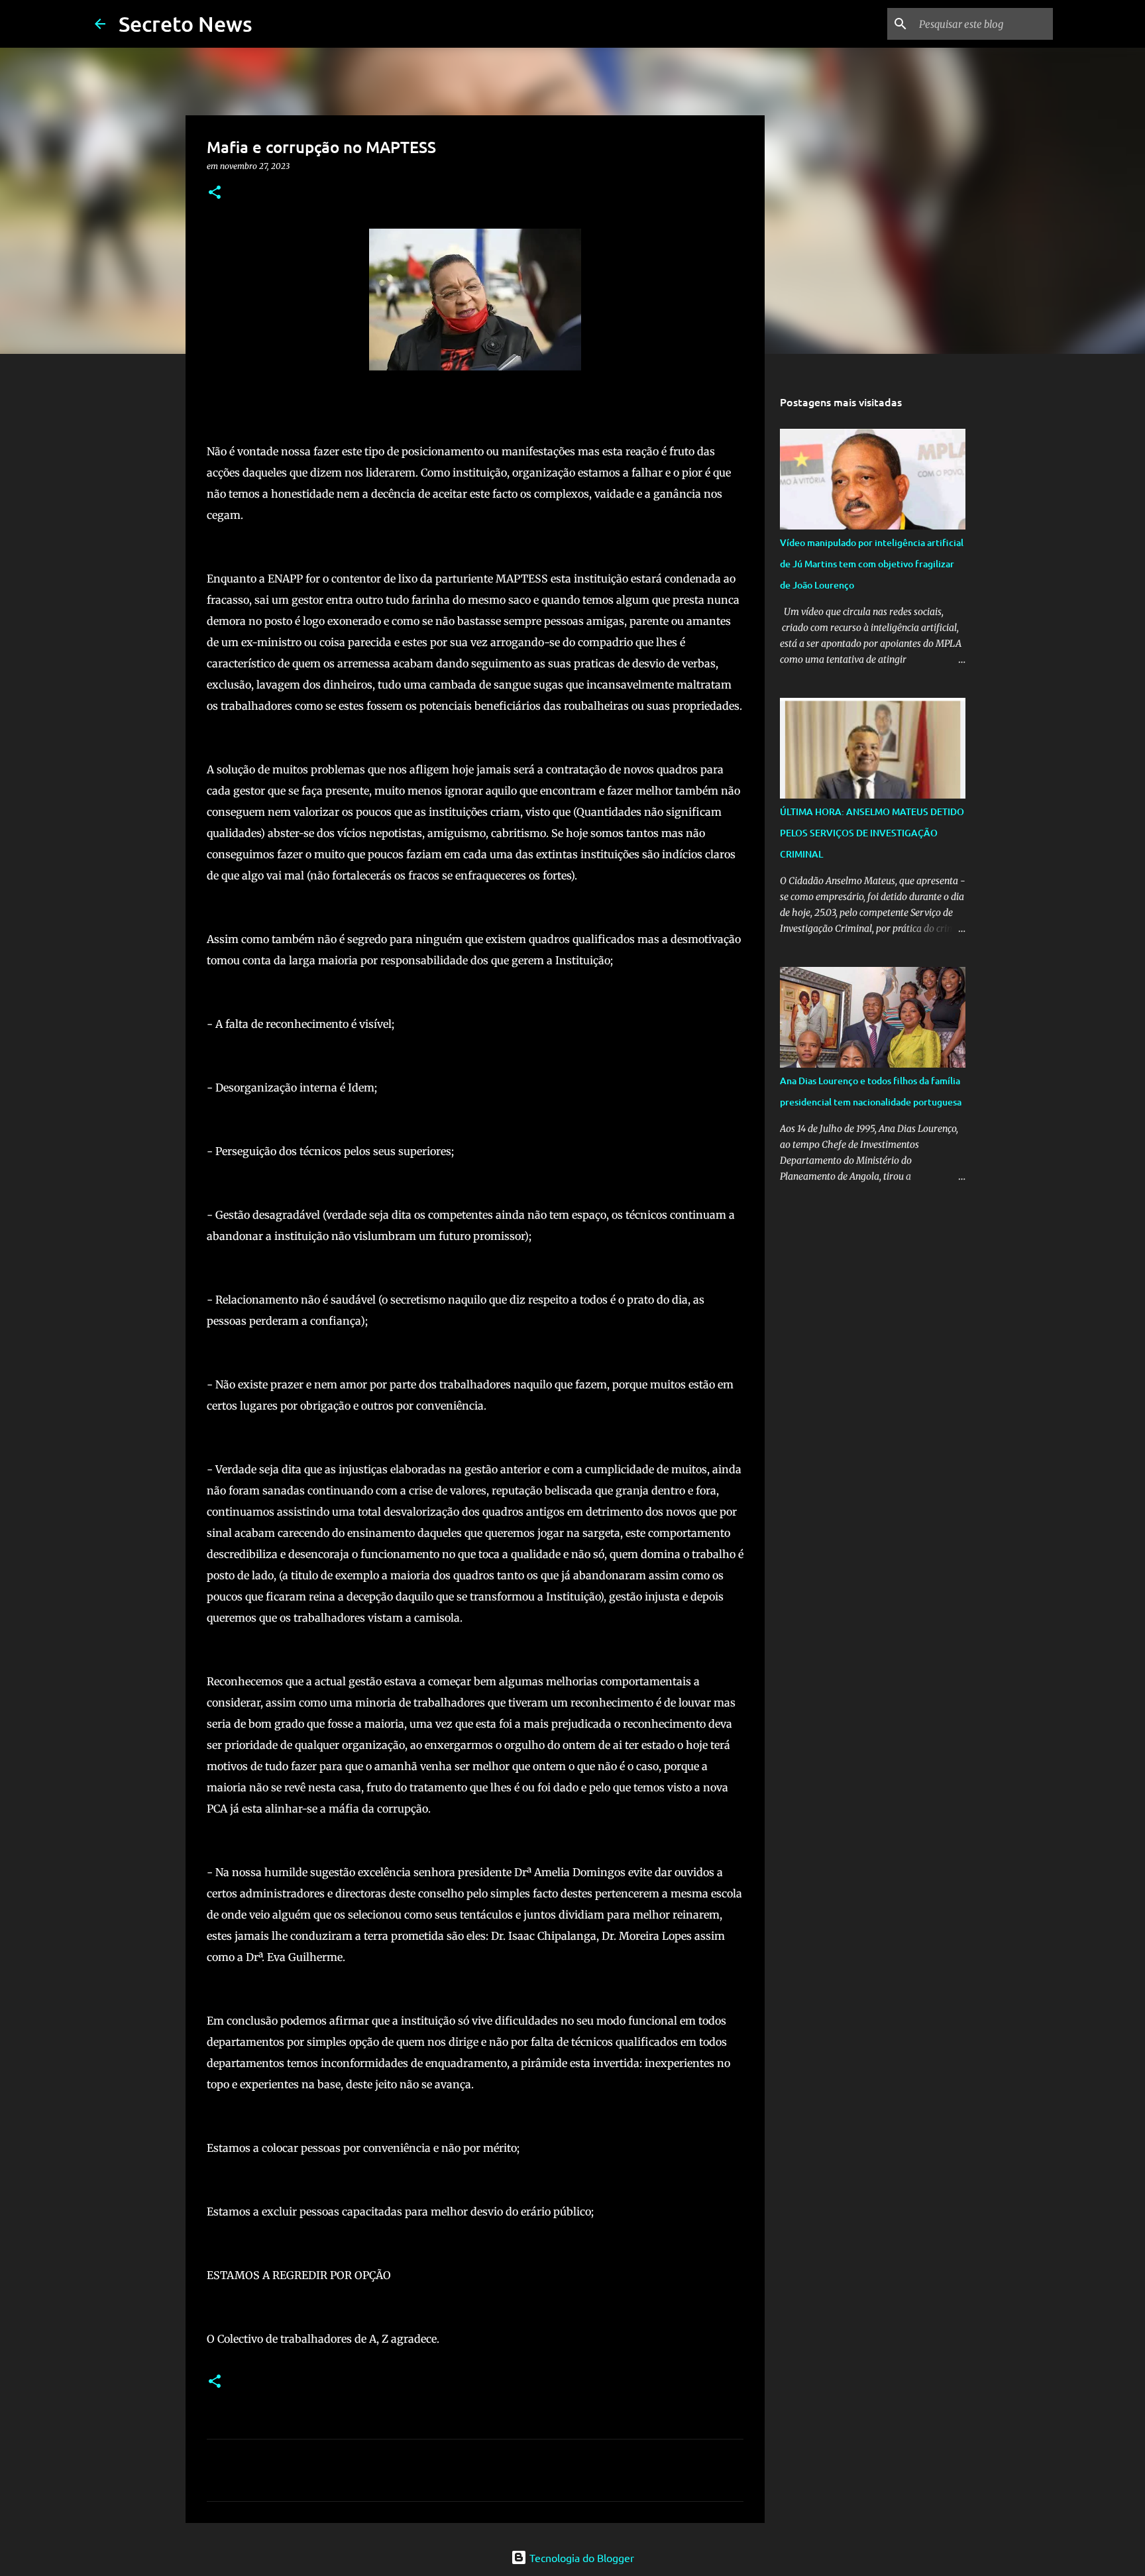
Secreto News (186, 24)
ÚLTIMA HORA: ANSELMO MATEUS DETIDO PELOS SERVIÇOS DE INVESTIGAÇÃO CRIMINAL (872, 833)
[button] (215, 193)
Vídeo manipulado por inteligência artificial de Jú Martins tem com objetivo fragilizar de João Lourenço (872, 564)
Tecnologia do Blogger (580, 2557)
